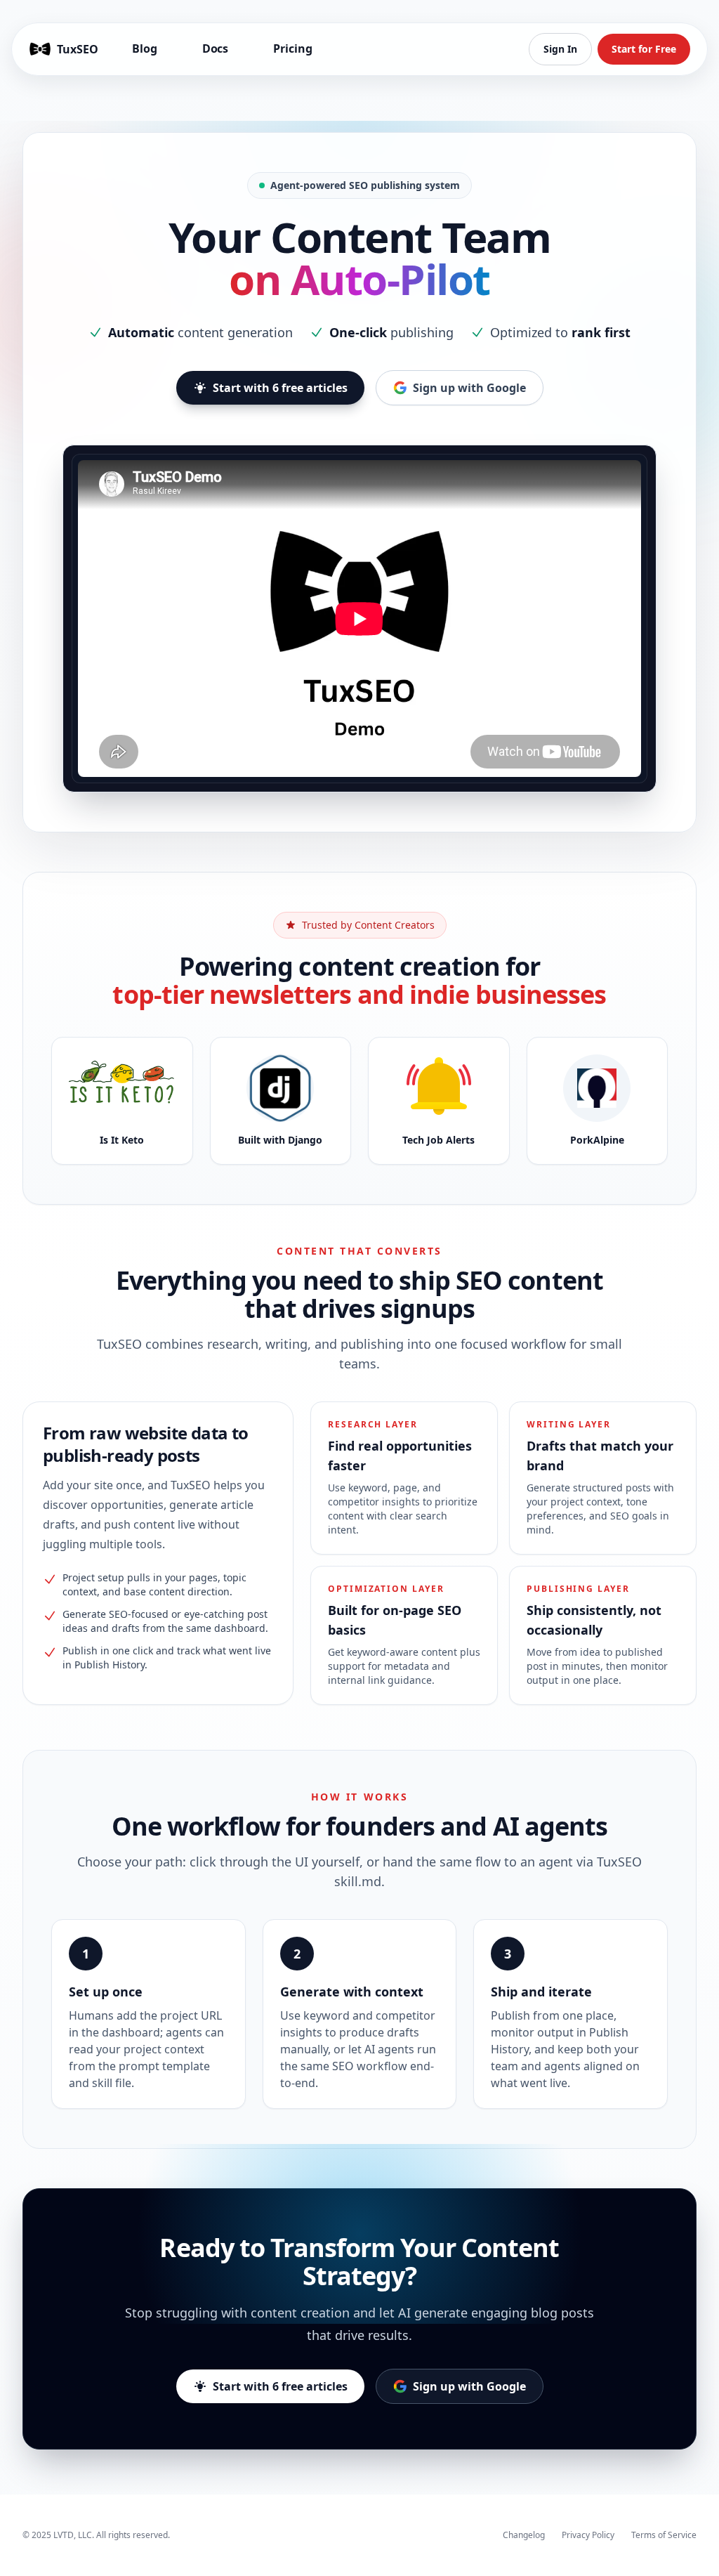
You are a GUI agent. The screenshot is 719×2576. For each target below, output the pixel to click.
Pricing (292, 48)
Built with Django (280, 1140)
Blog (145, 48)
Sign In (560, 49)
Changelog (524, 2535)
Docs (216, 48)
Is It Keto (122, 1140)
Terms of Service (664, 2535)
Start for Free (644, 49)
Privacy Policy (588, 2535)
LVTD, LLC (73, 2535)
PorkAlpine (597, 1140)
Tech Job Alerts (438, 1140)
